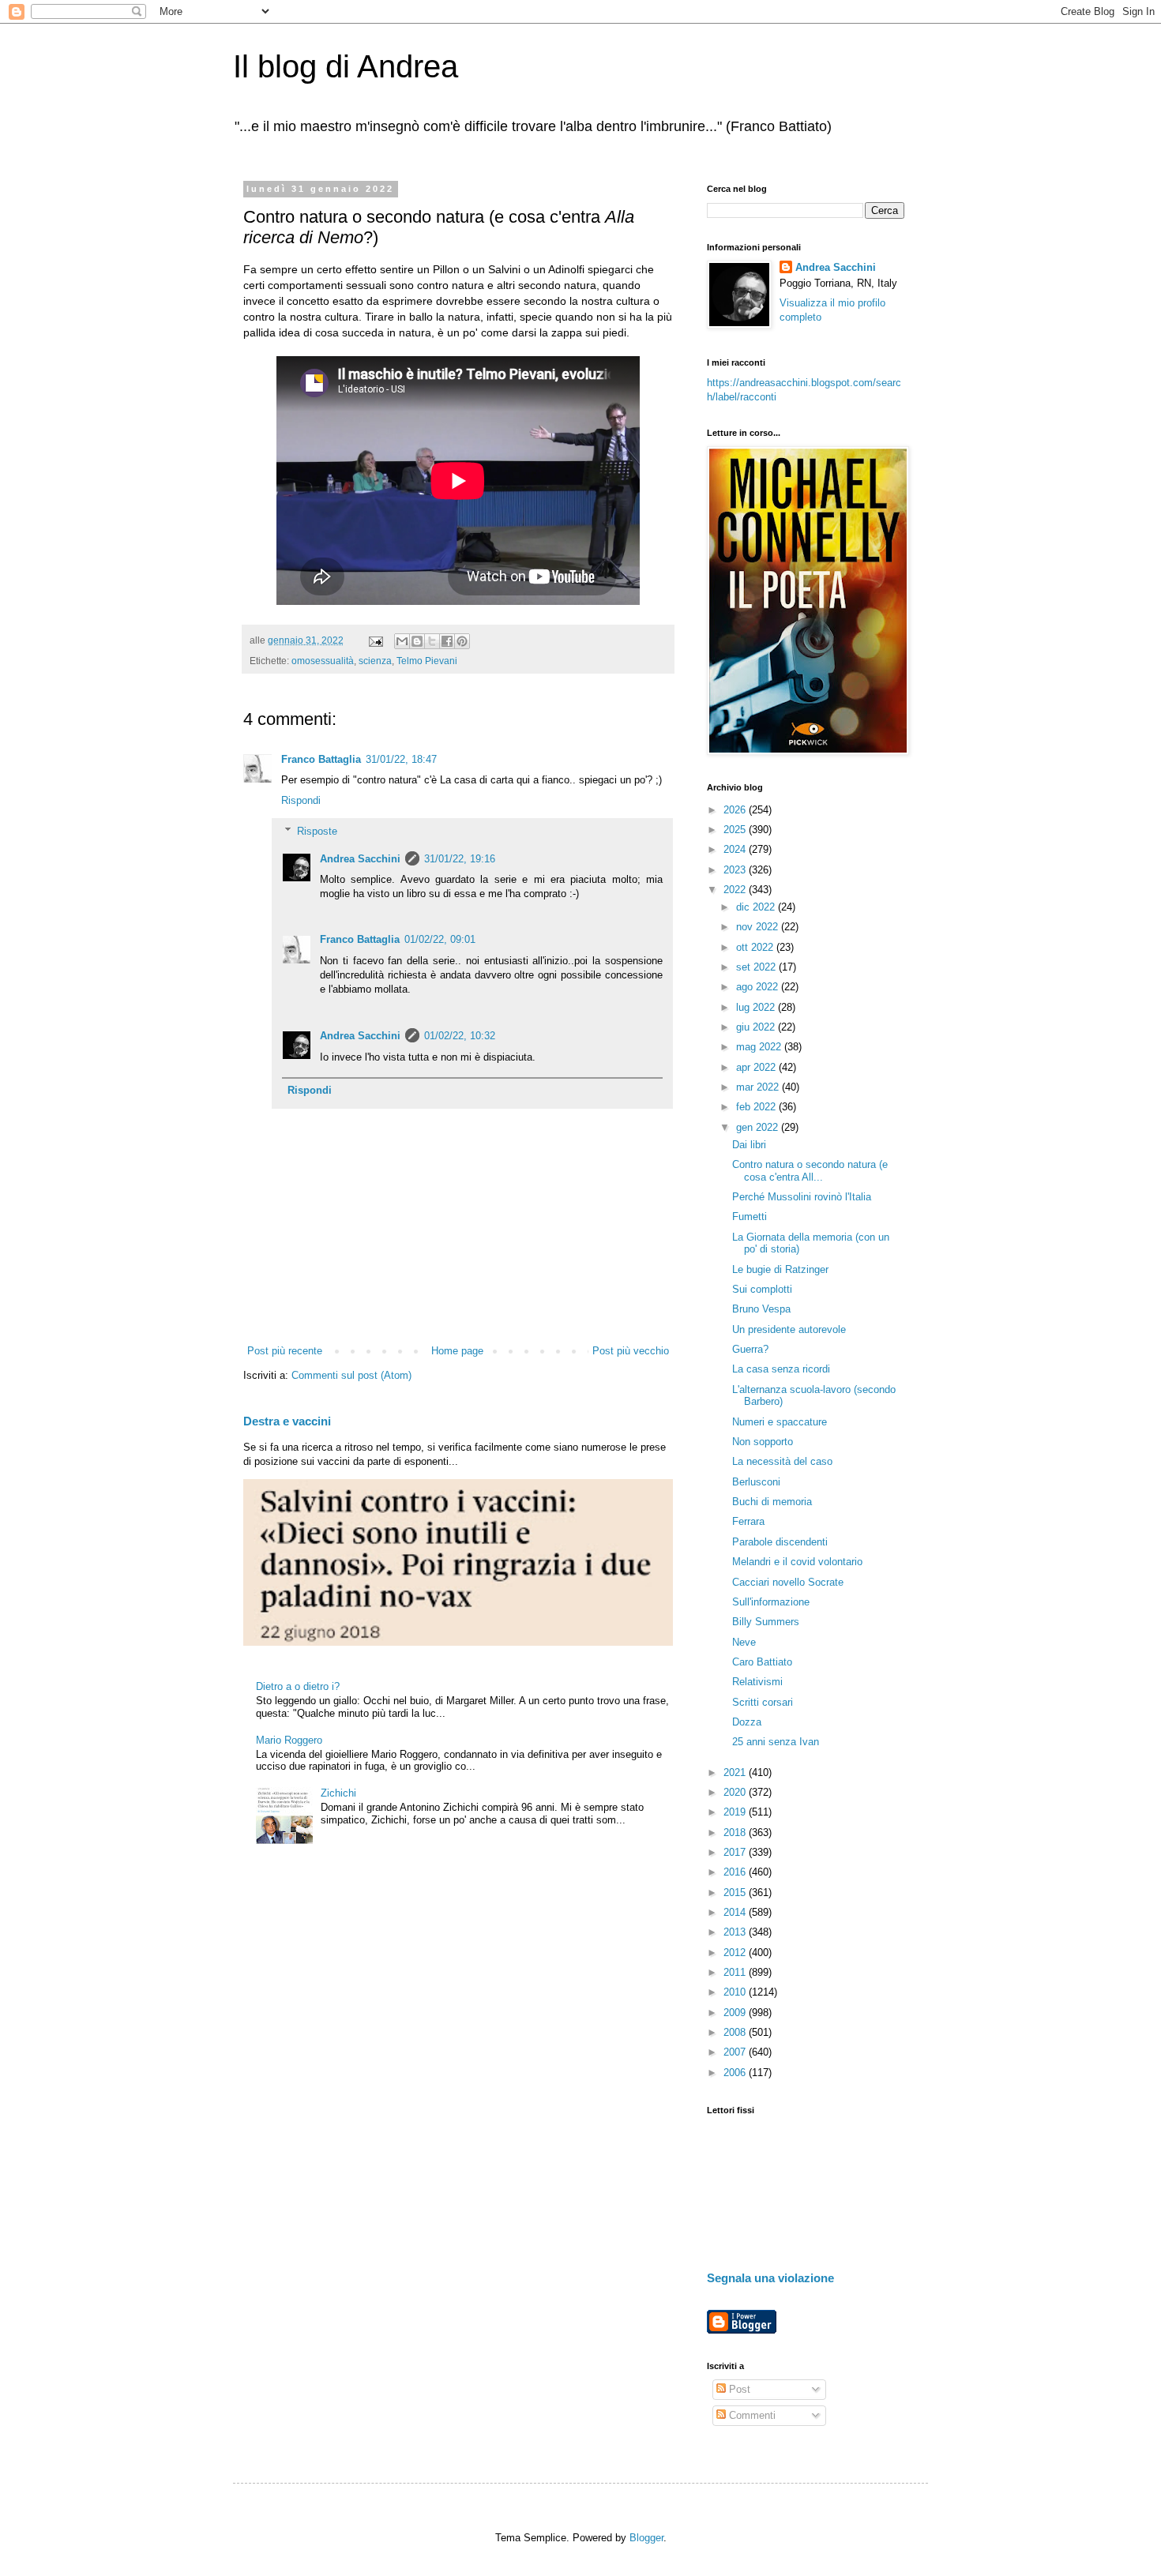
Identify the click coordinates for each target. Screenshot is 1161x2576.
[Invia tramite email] (402, 641)
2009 (736, 2013)
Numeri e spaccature (780, 1422)
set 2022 (757, 967)
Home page (457, 1351)
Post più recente (285, 1351)
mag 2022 (760, 1047)
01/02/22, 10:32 (460, 1036)
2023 (736, 870)
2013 (736, 1932)
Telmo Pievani (427, 661)
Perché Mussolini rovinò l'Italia (802, 1197)
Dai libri (749, 1145)
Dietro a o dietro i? (298, 1686)
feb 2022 (757, 1107)
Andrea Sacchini (360, 859)
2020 (736, 1792)
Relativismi (757, 1682)
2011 (736, 1972)
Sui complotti (762, 1289)
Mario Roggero (289, 1740)
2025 (736, 830)
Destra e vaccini (287, 1421)
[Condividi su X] (432, 641)
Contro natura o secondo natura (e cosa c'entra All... (810, 1171)
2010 (736, 1992)
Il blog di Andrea (346, 66)
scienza (375, 661)
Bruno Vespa (761, 1309)
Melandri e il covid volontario (797, 1562)
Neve (744, 1642)
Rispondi (301, 800)
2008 (736, 2032)
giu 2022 (757, 1027)
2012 (736, 1953)
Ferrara (748, 1521)
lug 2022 (757, 1007)
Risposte (317, 830)
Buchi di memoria (772, 1502)
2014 (736, 1912)
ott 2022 (756, 947)
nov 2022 (759, 927)
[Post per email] (375, 640)
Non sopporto (763, 1442)
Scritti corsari (763, 1702)
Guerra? (750, 1349)
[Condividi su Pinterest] (462, 641)
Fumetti (750, 1217)
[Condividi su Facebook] (447, 641)
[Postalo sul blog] (417, 641)
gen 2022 (759, 1127)
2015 (736, 1893)
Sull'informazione (771, 1602)
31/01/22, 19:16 (460, 859)
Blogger (646, 2538)
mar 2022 (759, 1087)
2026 (736, 810)
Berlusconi (756, 1482)
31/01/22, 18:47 (401, 759)
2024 (736, 849)
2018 (736, 1832)
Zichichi (338, 1793)
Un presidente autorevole (789, 1329)
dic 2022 (757, 907)
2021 (736, 1772)
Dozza (747, 1722)
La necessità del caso (782, 1461)
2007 (736, 2052)
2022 (736, 890)
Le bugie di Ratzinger (780, 1269)
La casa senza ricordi (781, 1369)
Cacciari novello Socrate (788, 1582)
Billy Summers (766, 1622)
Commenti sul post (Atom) (351, 1375)
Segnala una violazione (770, 2278)
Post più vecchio (631, 1351)
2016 (736, 1872)
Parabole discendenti (780, 1542)
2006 (736, 2073)
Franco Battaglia (321, 759)
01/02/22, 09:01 (440, 939)
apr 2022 (757, 1067)
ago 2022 (759, 987)
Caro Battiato (762, 1662)
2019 (736, 1812)
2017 (736, 1852)
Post (738, 2389)
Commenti (751, 2415)
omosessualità (323, 661)
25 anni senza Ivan (776, 1742)
